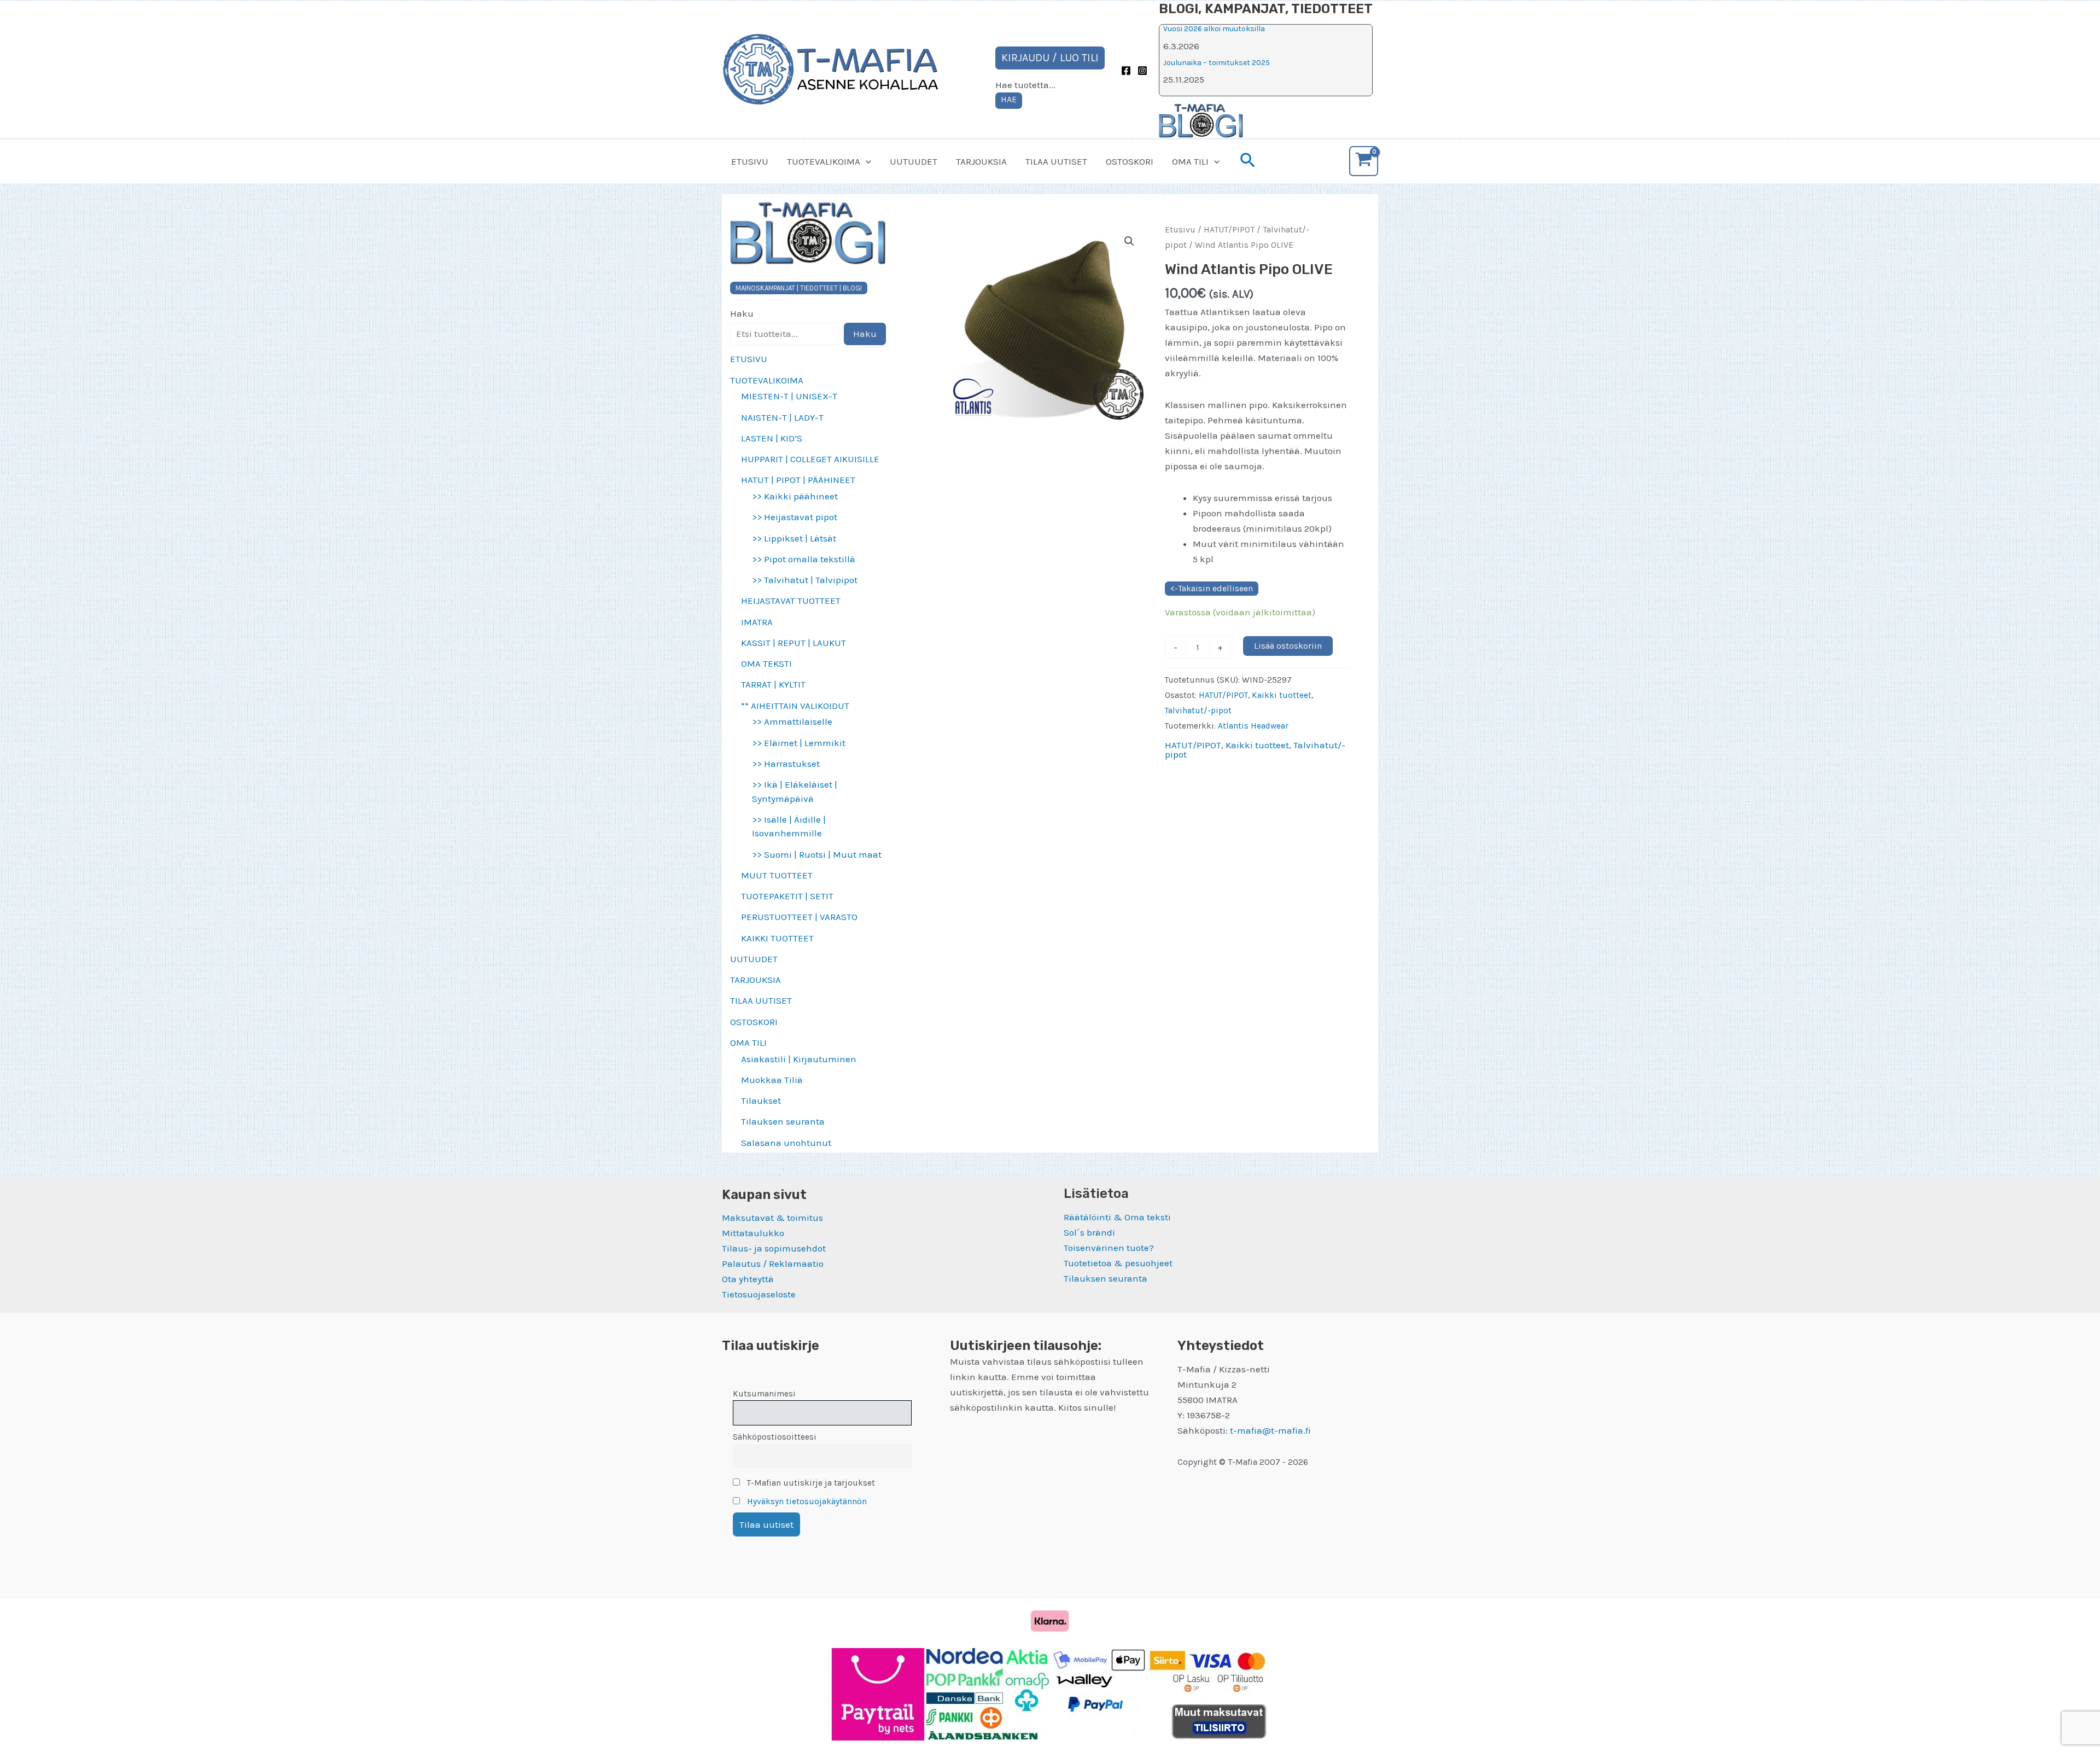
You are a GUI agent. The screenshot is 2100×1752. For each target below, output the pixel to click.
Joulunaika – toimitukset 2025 (1217, 63)
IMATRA (757, 622)
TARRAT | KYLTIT (773, 684)
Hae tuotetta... (1025, 85)
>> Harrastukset (786, 764)
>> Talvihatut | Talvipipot (805, 580)
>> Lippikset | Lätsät (794, 538)
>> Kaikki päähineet (795, 496)
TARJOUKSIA (981, 161)
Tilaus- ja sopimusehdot (774, 1248)
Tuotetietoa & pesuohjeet (1118, 1263)
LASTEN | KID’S (772, 438)
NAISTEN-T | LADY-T (782, 417)
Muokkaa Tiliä (772, 1080)
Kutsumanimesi (764, 1394)
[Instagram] (1142, 71)
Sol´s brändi (1089, 1232)
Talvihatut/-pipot (1198, 711)
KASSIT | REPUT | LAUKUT (794, 643)
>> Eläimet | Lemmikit (799, 743)
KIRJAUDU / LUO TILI (1050, 58)
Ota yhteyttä (748, 1279)
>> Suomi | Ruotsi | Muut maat (817, 854)
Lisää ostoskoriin (1288, 646)
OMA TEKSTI (766, 663)
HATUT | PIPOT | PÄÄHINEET (798, 480)
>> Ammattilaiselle (792, 721)
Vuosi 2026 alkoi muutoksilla (1214, 29)
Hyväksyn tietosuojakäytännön (807, 1501)
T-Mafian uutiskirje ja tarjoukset (810, 1483)
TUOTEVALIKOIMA (824, 161)
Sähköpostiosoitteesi (775, 1437)
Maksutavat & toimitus (772, 1218)
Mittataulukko (753, 1233)
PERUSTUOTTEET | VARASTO (799, 917)
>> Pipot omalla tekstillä (804, 559)
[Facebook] (1126, 71)
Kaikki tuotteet (1282, 695)
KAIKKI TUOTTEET (777, 938)
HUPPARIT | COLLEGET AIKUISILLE (810, 459)
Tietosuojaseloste (759, 1294)
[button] (866, 161)
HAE (1009, 99)
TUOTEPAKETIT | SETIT (787, 896)
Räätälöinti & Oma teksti (1117, 1217)
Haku (742, 313)
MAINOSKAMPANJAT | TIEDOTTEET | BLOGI (799, 288)
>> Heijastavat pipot (795, 517)
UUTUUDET (914, 161)
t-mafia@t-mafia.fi (1270, 1430)
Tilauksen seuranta (783, 1121)
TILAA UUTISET (1056, 161)
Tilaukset (761, 1101)
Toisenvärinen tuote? (1109, 1248)
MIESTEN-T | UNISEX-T (789, 396)
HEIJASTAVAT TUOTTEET (791, 601)
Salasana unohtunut (786, 1143)
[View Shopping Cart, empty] (1364, 161)
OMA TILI (1190, 161)
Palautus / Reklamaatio (773, 1264)
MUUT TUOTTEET (777, 875)
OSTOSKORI (1130, 161)
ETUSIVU (750, 161)
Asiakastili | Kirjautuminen (799, 1059)
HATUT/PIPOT (1229, 230)
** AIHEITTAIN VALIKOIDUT (795, 706)
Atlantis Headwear (1253, 726)
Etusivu (1180, 230)
